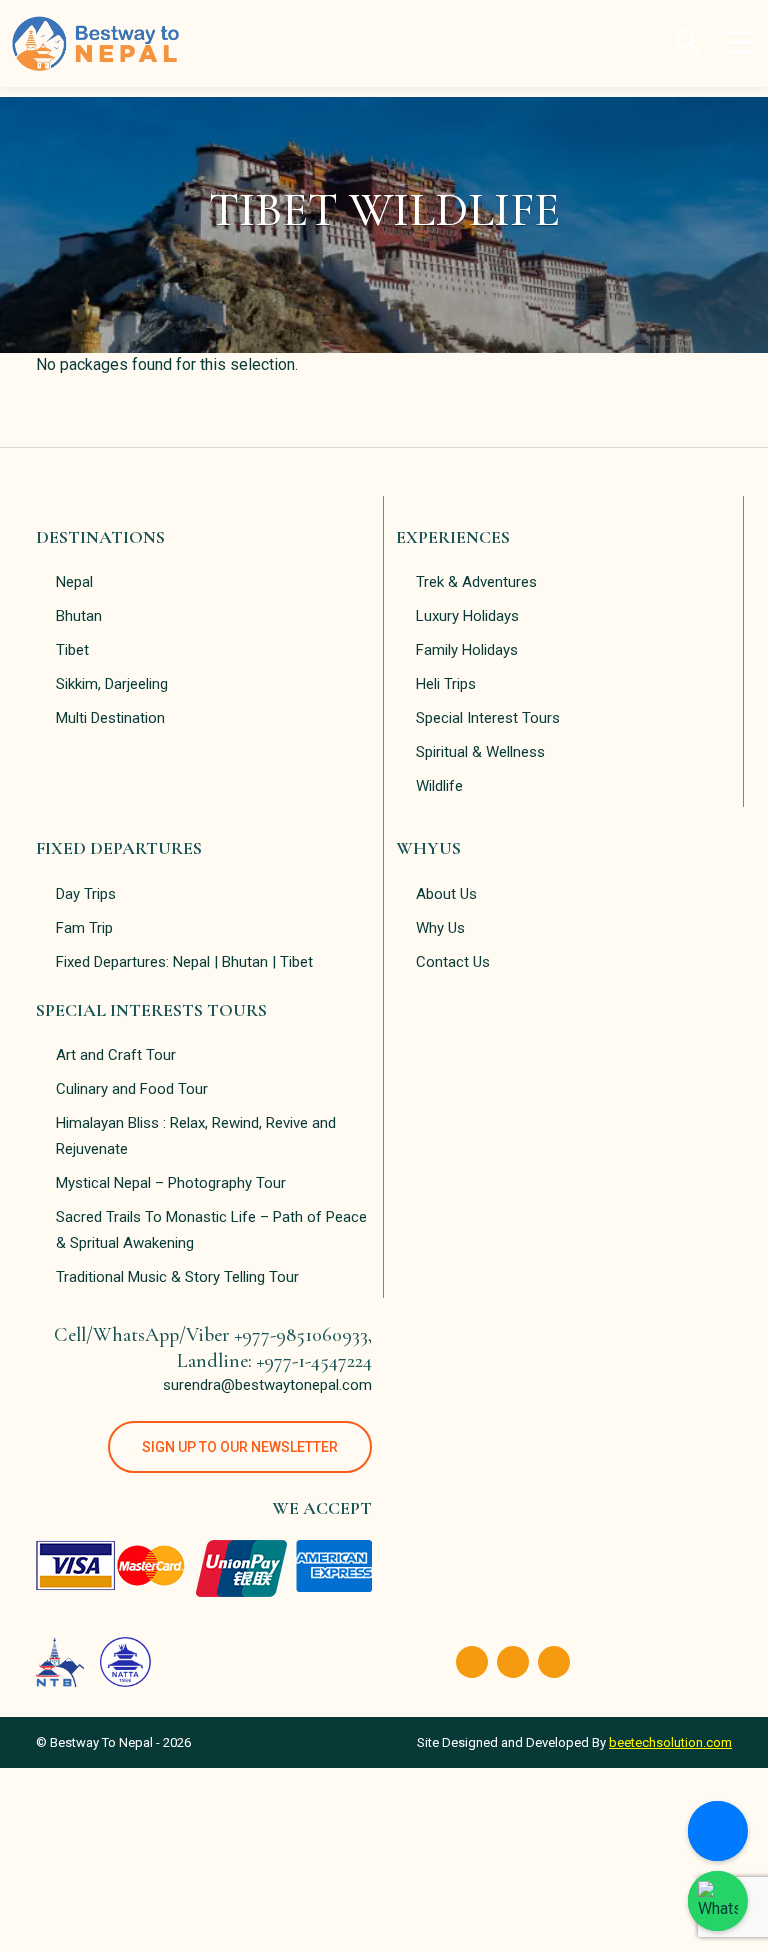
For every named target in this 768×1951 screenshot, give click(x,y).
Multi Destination (110, 718)
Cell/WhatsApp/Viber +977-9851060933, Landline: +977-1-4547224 (213, 1348)
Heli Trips (446, 684)
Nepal (74, 582)
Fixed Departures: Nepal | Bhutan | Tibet (184, 962)
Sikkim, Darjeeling (112, 684)
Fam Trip (84, 928)
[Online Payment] (718, 1831)
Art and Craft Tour (116, 1055)
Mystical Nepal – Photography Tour (171, 1183)
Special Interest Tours (488, 718)
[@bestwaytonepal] (718, 1901)
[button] (689, 39)
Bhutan (79, 616)
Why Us (440, 928)
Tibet (72, 650)
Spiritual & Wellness (480, 752)
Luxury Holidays (467, 616)
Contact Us (453, 962)
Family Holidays (467, 650)
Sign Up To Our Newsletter (240, 1447)
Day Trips (86, 894)
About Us (446, 894)
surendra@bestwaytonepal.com (267, 1385)
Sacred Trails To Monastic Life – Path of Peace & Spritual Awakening (211, 1230)
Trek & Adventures (476, 582)
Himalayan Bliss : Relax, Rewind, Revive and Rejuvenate (196, 1136)
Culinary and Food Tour (132, 1089)
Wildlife (439, 786)
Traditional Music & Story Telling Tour (177, 1277)
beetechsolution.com (670, 1742)
